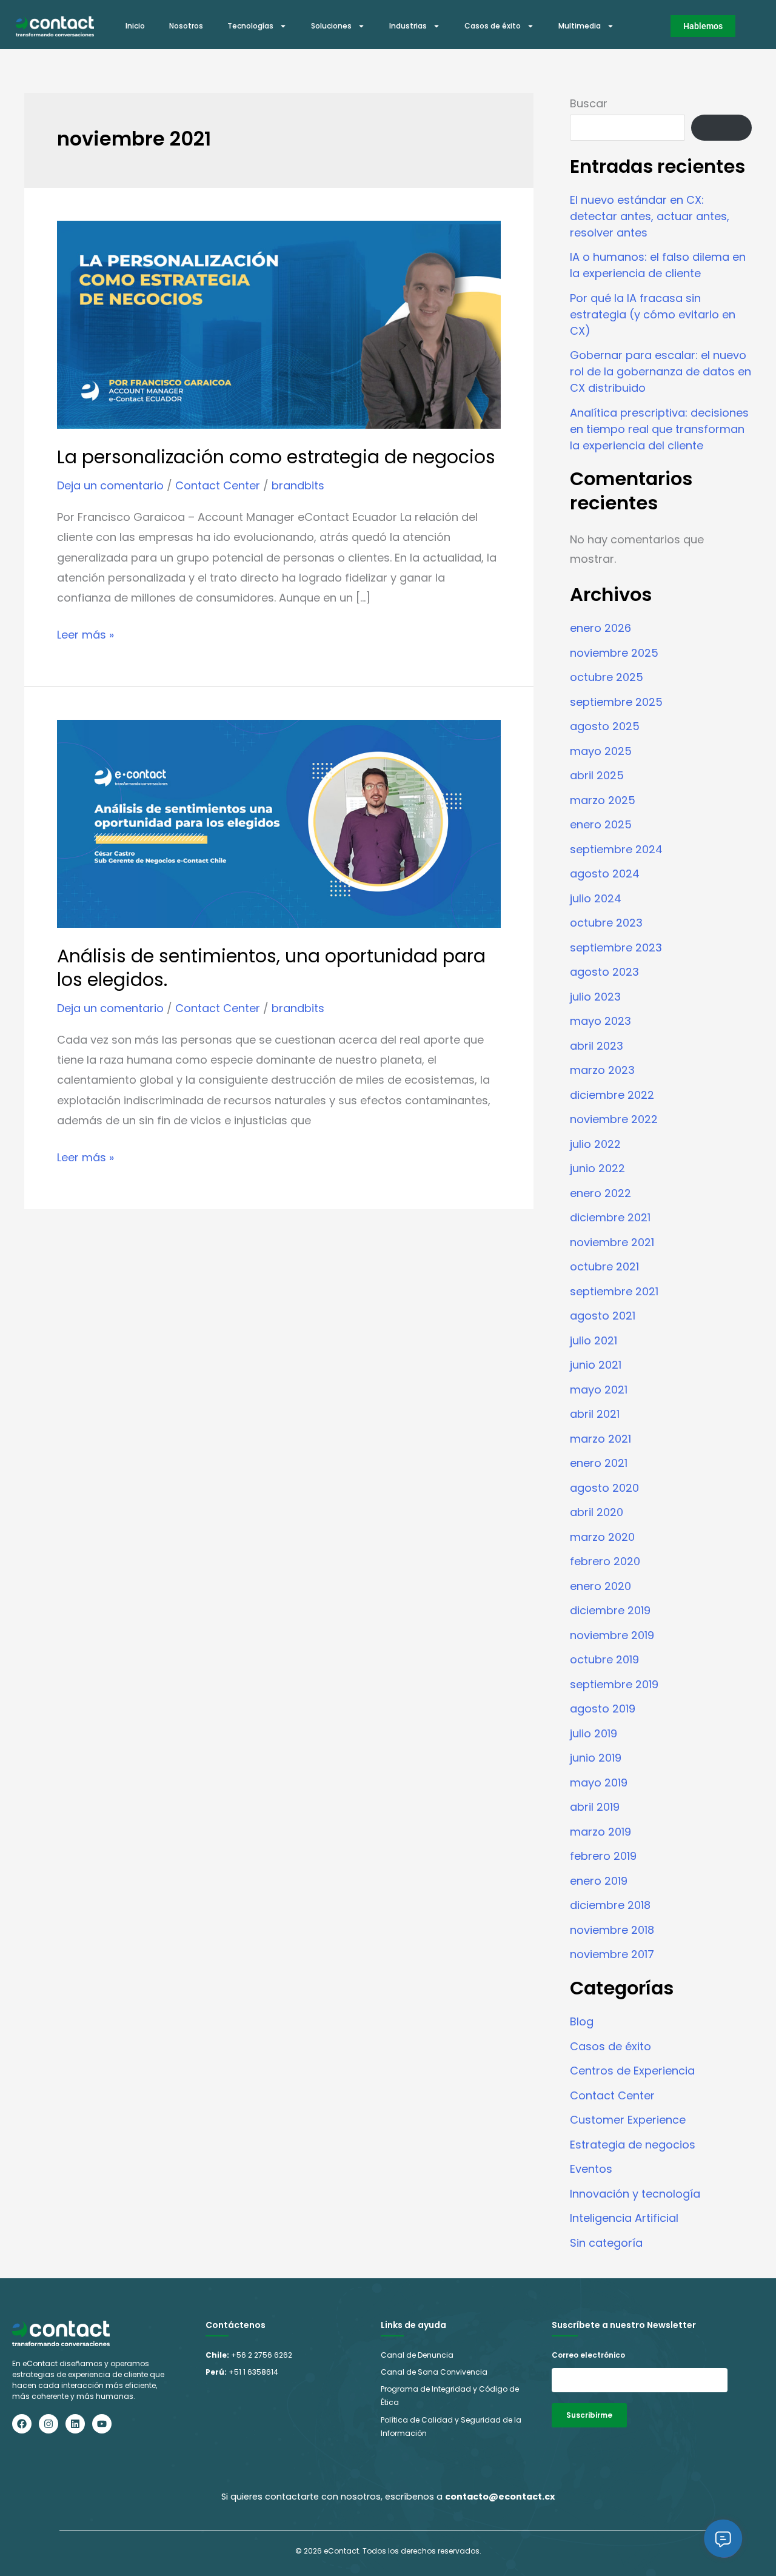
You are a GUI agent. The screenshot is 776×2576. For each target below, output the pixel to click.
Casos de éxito (493, 26)
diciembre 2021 (610, 1217)
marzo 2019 (600, 1832)
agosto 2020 (604, 1488)
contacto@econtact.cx (500, 2497)
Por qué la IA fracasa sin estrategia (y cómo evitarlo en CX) (653, 314)
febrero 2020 (605, 1561)
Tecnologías (250, 26)
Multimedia (580, 26)
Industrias (408, 26)
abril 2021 (595, 1414)
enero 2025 (601, 824)
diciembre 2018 (610, 1905)
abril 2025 (597, 775)
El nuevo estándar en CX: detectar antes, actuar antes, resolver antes (650, 216)
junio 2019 (596, 1758)
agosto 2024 (605, 874)
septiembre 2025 (616, 702)
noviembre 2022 (614, 1119)
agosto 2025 (605, 726)
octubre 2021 (604, 1266)
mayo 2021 (599, 1390)
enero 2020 (600, 1586)
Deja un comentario (110, 485)
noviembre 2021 (612, 1242)
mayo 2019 (599, 1783)
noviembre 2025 (614, 653)
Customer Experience (628, 2120)
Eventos (591, 2169)
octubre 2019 (604, 1659)
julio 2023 (595, 997)
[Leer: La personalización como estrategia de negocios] (279, 324)
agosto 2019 (603, 1709)
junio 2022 (597, 1168)
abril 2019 (595, 1807)
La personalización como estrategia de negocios (276, 457)
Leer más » (85, 633)
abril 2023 (597, 1046)
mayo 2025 (601, 751)
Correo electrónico (588, 2355)
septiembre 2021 (614, 1291)
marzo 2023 (602, 1070)
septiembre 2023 (616, 948)
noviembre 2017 (612, 1954)
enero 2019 (599, 1881)
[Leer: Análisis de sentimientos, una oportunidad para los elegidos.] (279, 823)
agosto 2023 (604, 972)
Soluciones (331, 26)
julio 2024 (596, 898)
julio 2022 (595, 1144)
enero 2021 (599, 1463)
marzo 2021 (600, 1439)
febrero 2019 (603, 1856)
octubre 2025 (607, 677)
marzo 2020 (602, 1537)
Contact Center (218, 485)
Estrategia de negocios (633, 2145)
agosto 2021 (603, 1316)
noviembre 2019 (612, 1635)
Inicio (135, 26)
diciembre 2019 (610, 1610)
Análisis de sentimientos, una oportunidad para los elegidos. (271, 968)
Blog (582, 2021)
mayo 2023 (600, 1021)
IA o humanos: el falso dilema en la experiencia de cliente (658, 265)
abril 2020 (597, 1512)
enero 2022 (600, 1193)
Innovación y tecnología (635, 2194)
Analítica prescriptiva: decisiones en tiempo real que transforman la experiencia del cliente (659, 429)
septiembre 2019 (614, 1684)
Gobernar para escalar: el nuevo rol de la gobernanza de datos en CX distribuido (661, 371)
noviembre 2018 (612, 1930)
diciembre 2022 (612, 1095)
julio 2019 (594, 1733)
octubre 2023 (606, 923)
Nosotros (186, 26)
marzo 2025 (603, 800)
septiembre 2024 (616, 849)
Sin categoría (606, 2243)
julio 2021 (594, 1340)
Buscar (589, 103)
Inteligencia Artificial (624, 2218)
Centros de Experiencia (632, 2071)
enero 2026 (600, 628)
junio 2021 (596, 1365)
